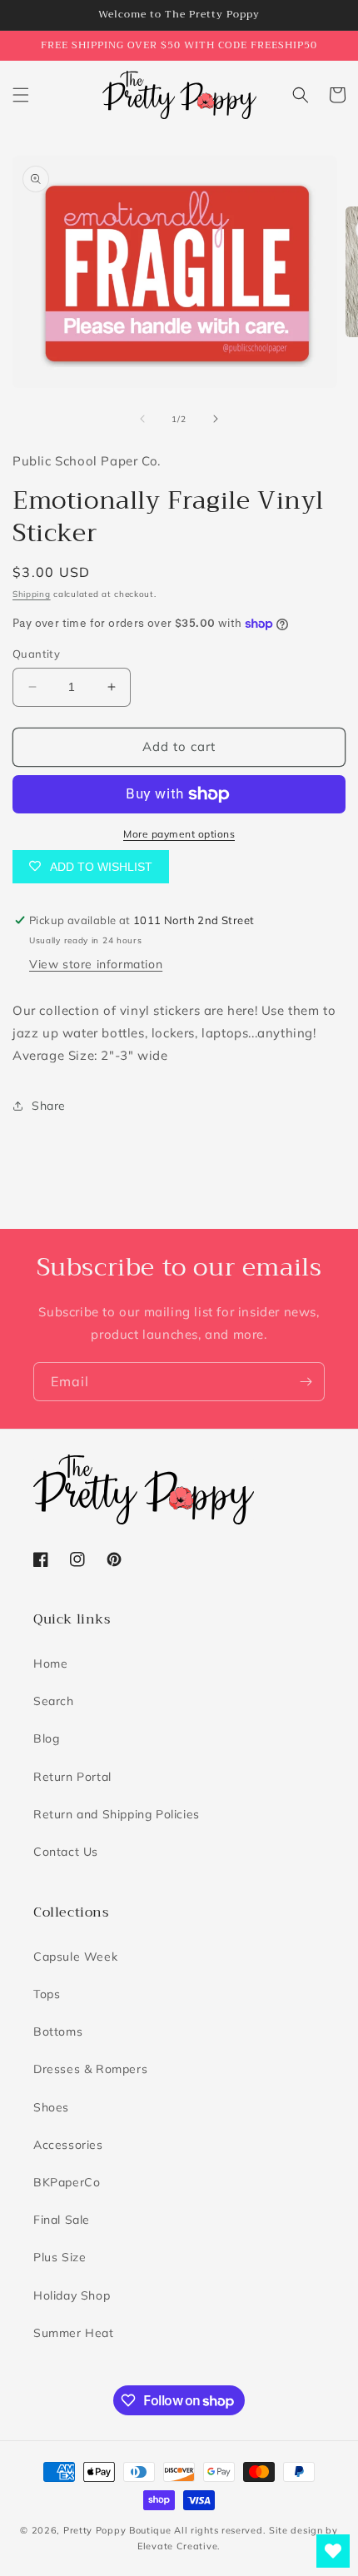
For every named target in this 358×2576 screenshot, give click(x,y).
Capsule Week (75, 1957)
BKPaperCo (67, 2182)
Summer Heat (74, 2333)
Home (50, 1663)
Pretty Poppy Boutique (117, 2530)
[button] (21, 95)
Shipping (32, 594)
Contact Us (66, 1852)
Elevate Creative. (179, 2546)
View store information (96, 964)
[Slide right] (216, 419)
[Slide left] (142, 419)
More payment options (179, 834)
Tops (47, 1994)
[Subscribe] (306, 1382)
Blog (46, 1738)
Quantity (36, 654)
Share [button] (49, 1106)
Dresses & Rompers (90, 2069)
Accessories (68, 2145)
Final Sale (62, 2220)
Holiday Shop (72, 2295)
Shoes (51, 2107)
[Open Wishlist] (333, 2551)
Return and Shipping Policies (117, 1814)
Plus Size (60, 2257)
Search (54, 1701)
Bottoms (58, 2031)
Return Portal (72, 1777)
